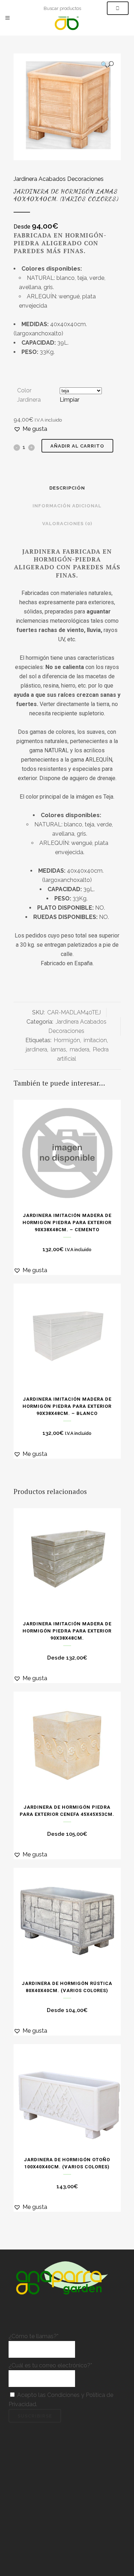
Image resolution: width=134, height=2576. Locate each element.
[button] (107, 64)
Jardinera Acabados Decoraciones (59, 179)
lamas (58, 1049)
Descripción (67, 488)
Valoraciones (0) (67, 524)
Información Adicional (67, 506)
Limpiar (70, 400)
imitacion (95, 1040)
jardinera (36, 1049)
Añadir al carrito (77, 446)
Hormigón (67, 1040)
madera (80, 1049)
